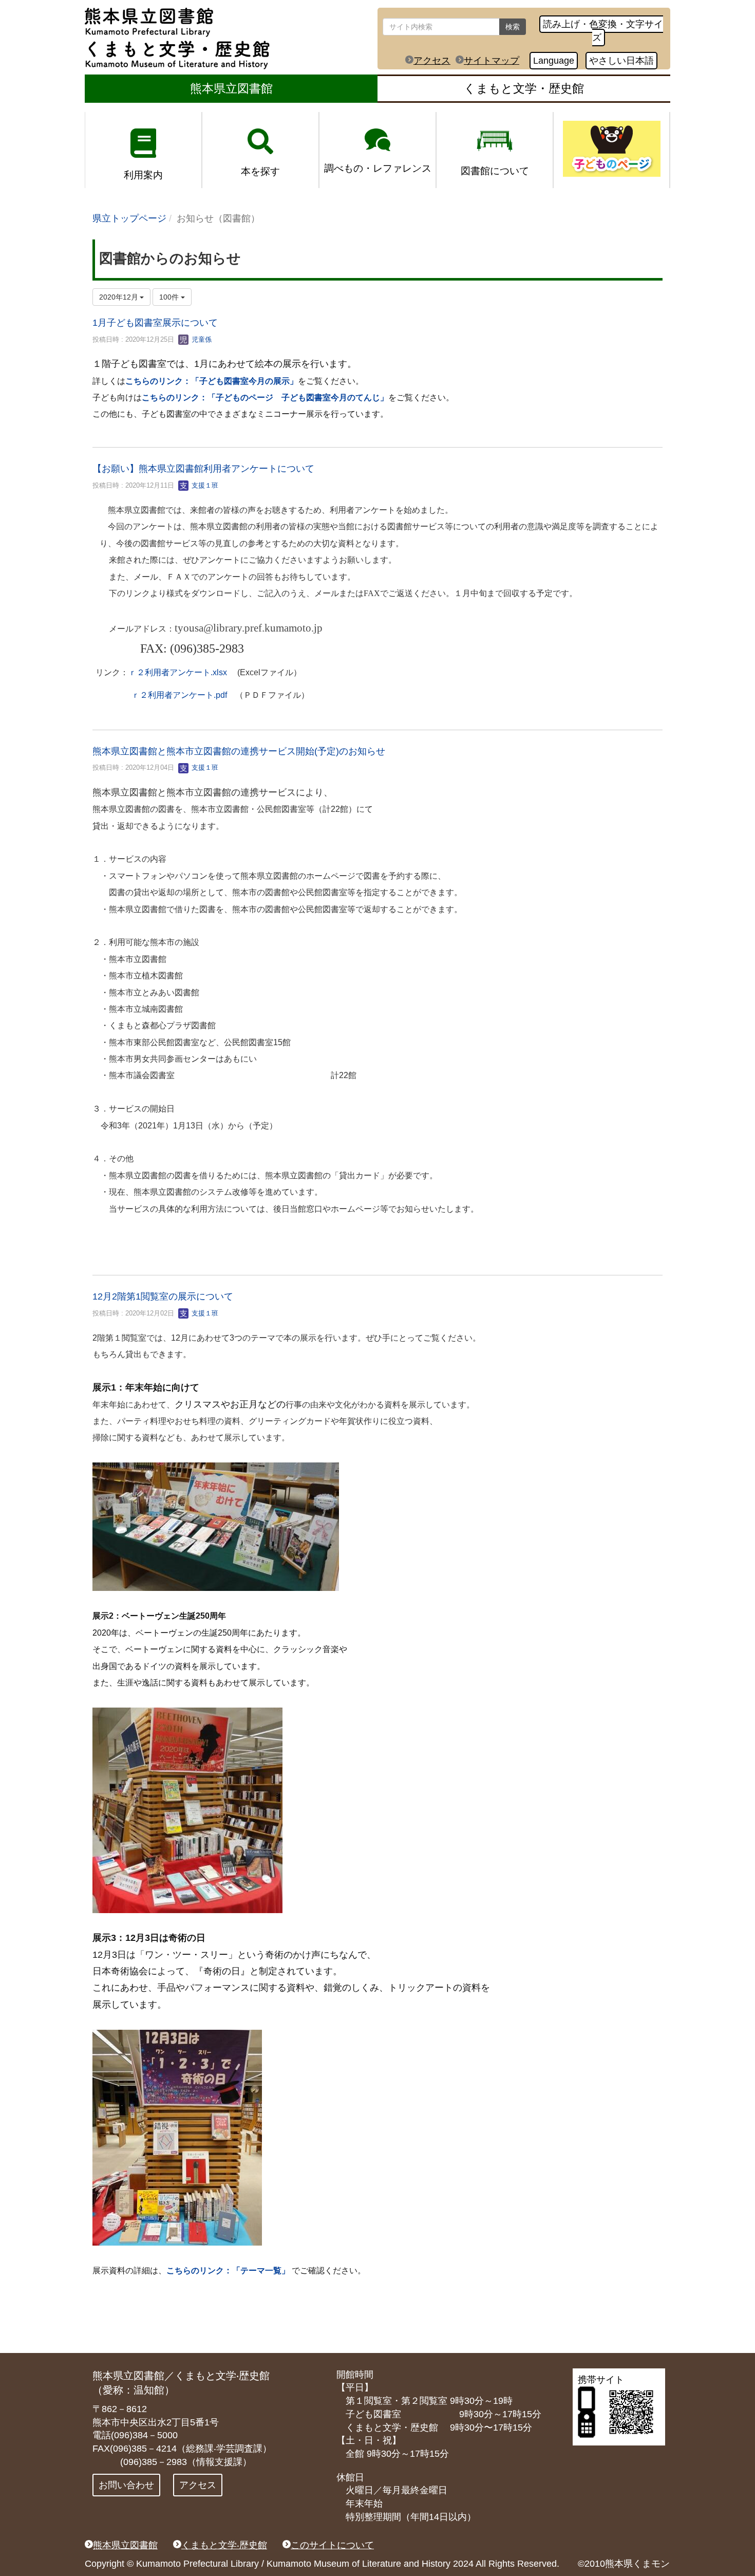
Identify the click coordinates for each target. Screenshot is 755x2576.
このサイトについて (332, 2545)
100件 (170, 297)
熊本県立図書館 (231, 88)
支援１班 (204, 485)
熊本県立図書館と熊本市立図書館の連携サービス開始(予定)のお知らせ (239, 751)
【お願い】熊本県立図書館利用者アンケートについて (203, 469)
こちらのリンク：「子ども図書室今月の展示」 (212, 381)
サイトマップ (492, 61)
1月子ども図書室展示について (155, 323)
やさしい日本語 (621, 61)
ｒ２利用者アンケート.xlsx (178, 672)
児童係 (201, 339)
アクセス (432, 61)
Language (554, 61)
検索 (513, 27)
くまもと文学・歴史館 (524, 88)
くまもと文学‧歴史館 (224, 2545)
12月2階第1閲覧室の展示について (163, 1296)
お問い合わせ (126, 2485)
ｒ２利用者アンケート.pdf (179, 695)
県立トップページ (129, 218)
